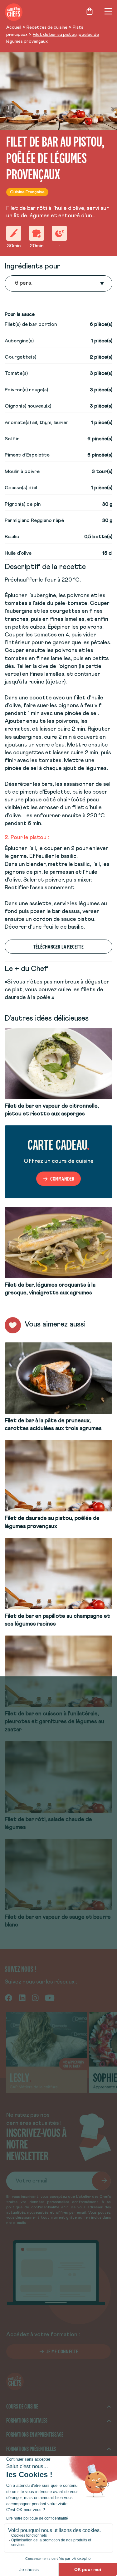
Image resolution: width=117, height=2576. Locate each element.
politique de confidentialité (33, 2207)
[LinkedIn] (22, 1997)
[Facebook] (9, 1997)
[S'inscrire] (101, 2181)
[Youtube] (50, 1997)
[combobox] (16, 283)
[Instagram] (35, 1997)
